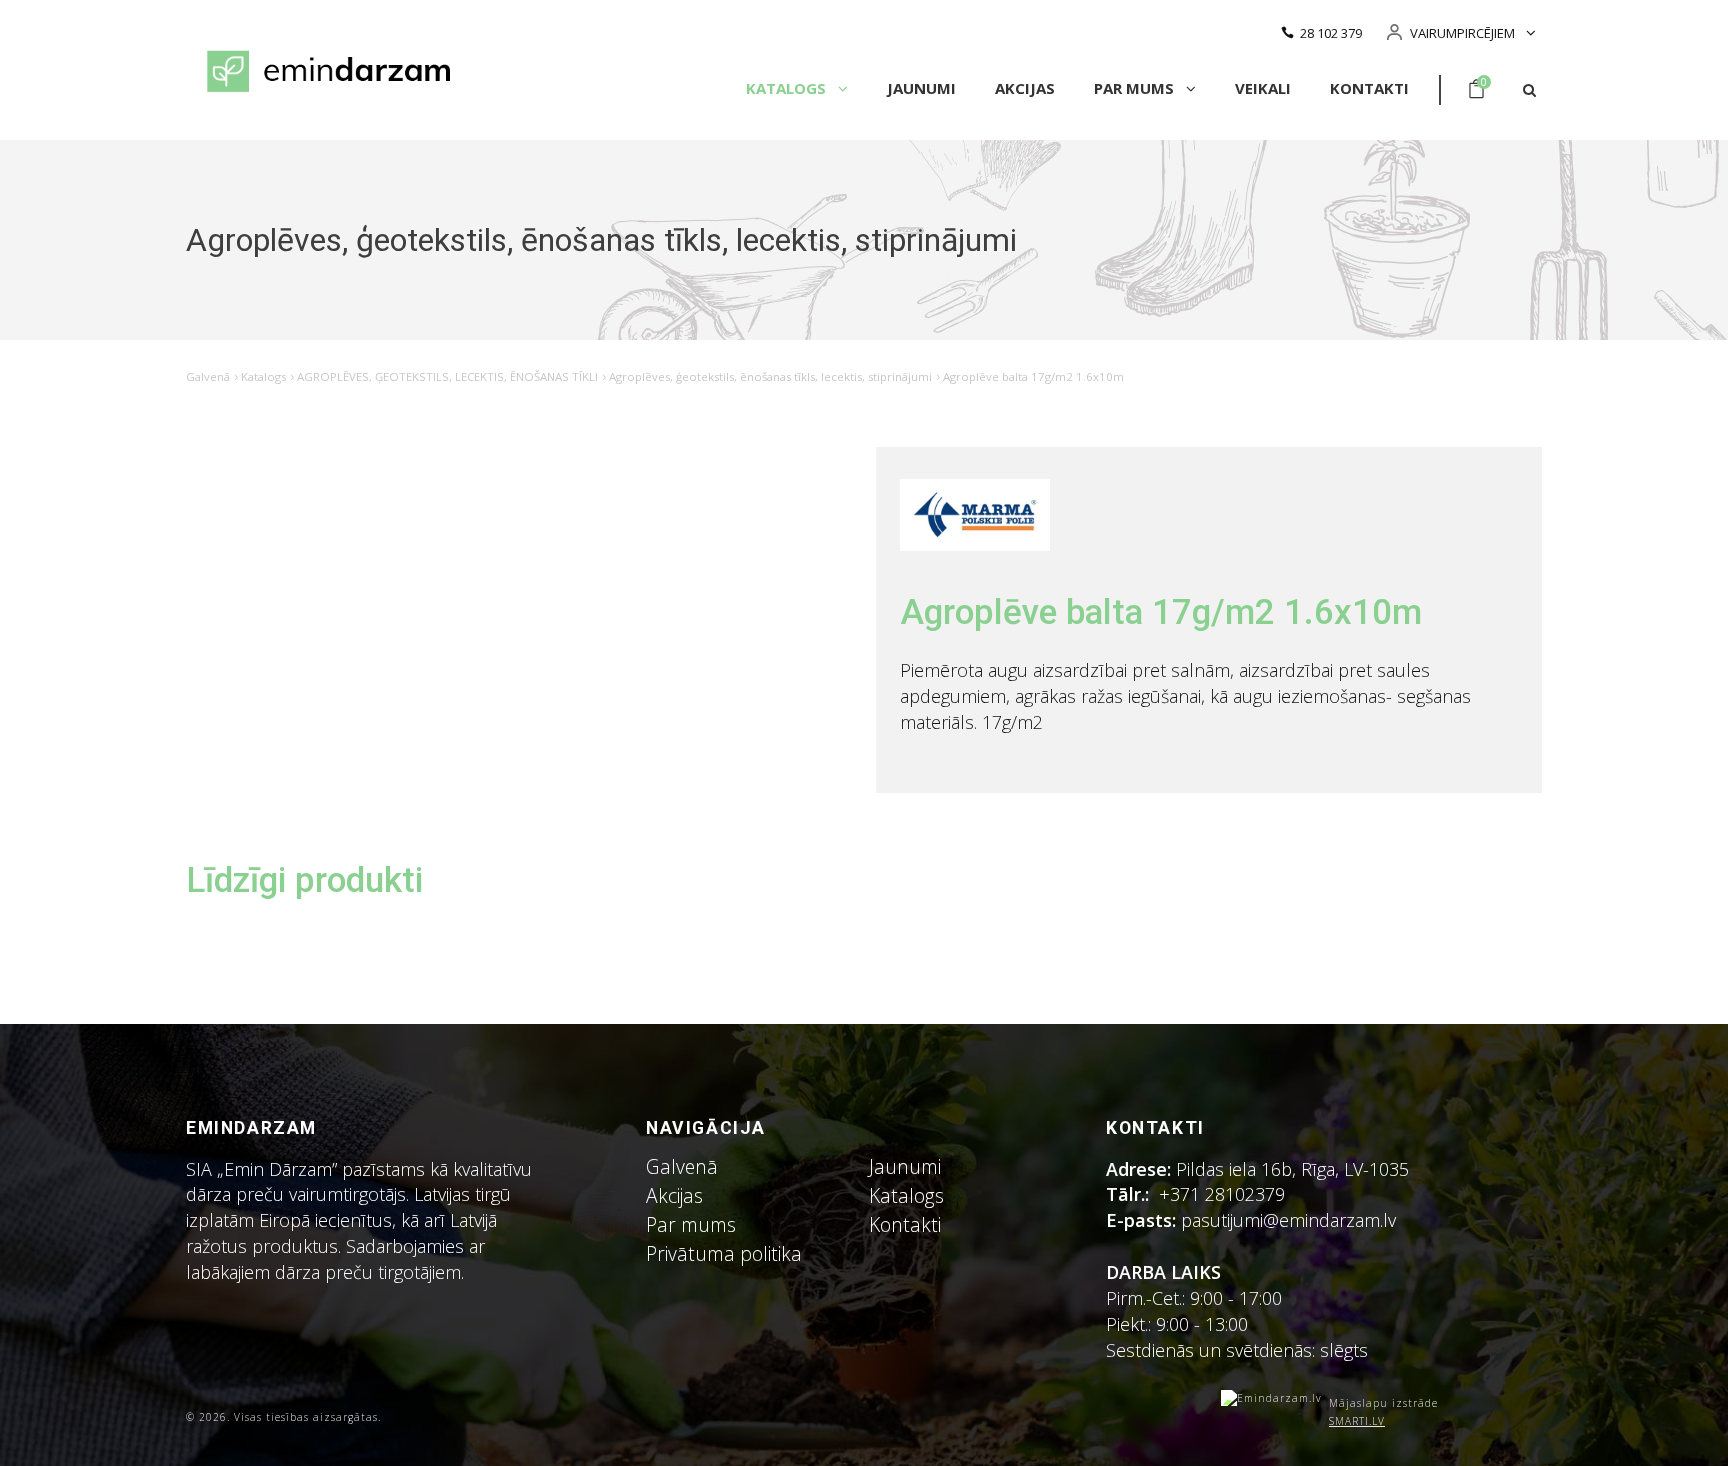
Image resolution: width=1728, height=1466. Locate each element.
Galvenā (208, 376)
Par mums (1136, 88)
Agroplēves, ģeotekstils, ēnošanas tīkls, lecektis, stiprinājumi (770, 376)
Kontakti (1369, 88)
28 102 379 (1331, 33)
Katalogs (788, 88)
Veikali (1263, 88)
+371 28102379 (1222, 1194)
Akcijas (1025, 88)
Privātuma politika (724, 1253)
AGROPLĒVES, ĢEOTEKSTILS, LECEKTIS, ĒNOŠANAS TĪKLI (447, 376)
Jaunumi (921, 88)
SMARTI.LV (1357, 1421)
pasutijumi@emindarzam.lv (1293, 1220)
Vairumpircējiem (1462, 33)
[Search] (1529, 90)
